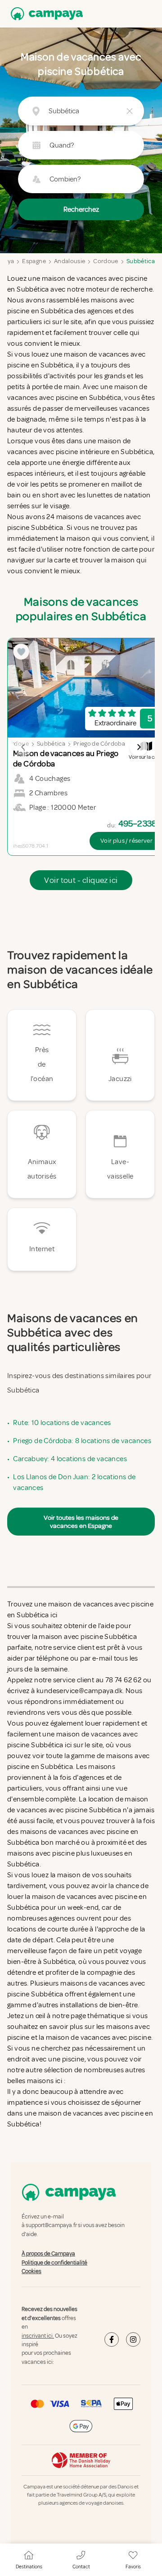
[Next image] (139, 747)
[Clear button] (130, 111)
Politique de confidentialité (54, 2263)
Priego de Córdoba (99, 744)
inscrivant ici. (38, 2336)
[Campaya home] (45, 14)
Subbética (141, 261)
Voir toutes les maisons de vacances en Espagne (81, 1522)
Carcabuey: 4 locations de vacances (70, 1459)
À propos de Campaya (48, 2254)
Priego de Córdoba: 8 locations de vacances (82, 1441)
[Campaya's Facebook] (112, 2340)
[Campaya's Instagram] (133, 2340)
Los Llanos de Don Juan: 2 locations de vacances (74, 1482)
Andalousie (70, 261)
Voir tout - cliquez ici (81, 880)
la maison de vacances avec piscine (95, 2038)
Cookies (31, 2271)
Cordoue (106, 261)
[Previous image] (23, 747)
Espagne (34, 261)
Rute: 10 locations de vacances (62, 1423)
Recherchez (81, 209)
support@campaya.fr (51, 2226)
